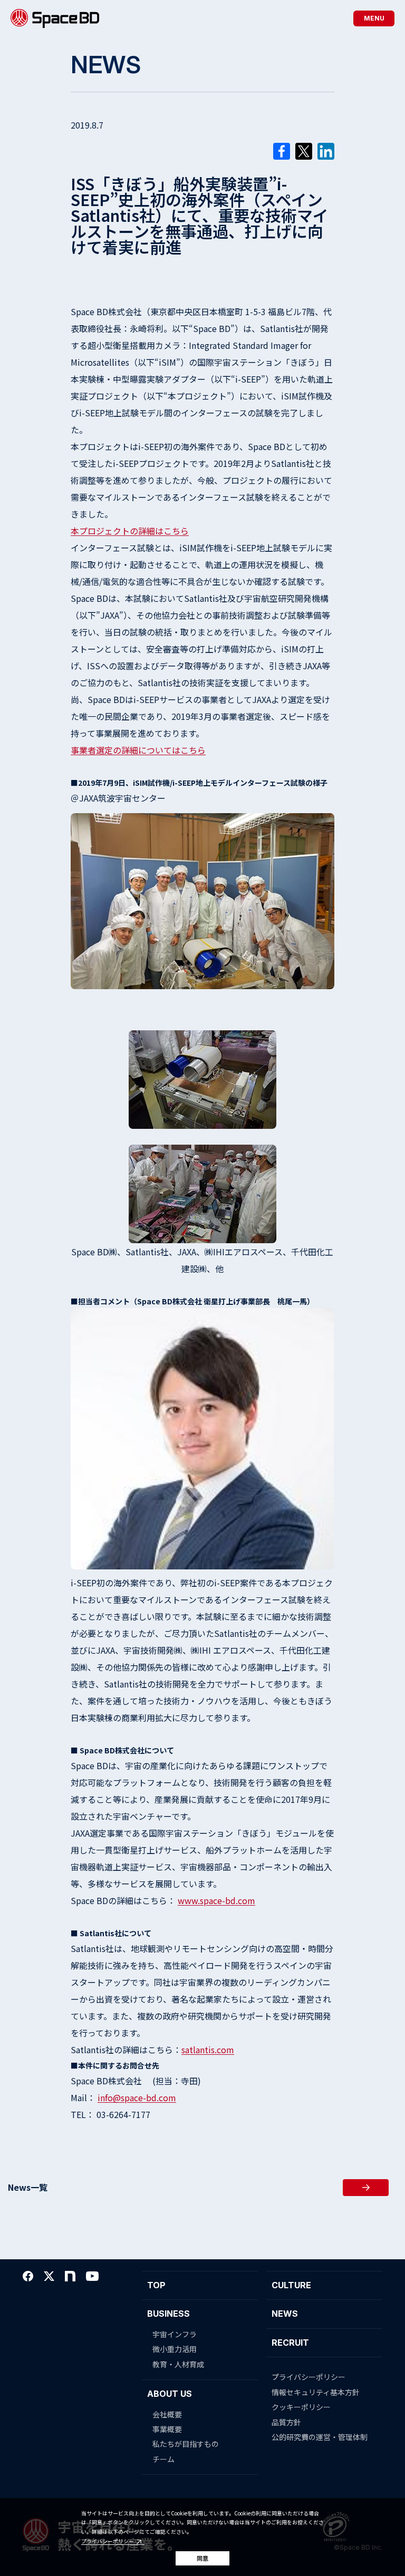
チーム (163, 2459)
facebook (28, 2276)
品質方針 (286, 2422)
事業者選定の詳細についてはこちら (138, 750)
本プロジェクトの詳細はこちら (130, 531)
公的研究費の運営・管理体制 (320, 2437)
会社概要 (167, 2414)
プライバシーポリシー (108, 2541)
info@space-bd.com (137, 2097)
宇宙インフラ (175, 2334)
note (70, 2276)
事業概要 (167, 2429)
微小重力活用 (175, 2349)
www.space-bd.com (216, 1900)
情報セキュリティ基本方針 (316, 2392)
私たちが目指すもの (186, 2444)
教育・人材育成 (178, 2364)
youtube (92, 2276)
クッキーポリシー (301, 2407)
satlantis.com (208, 2050)
